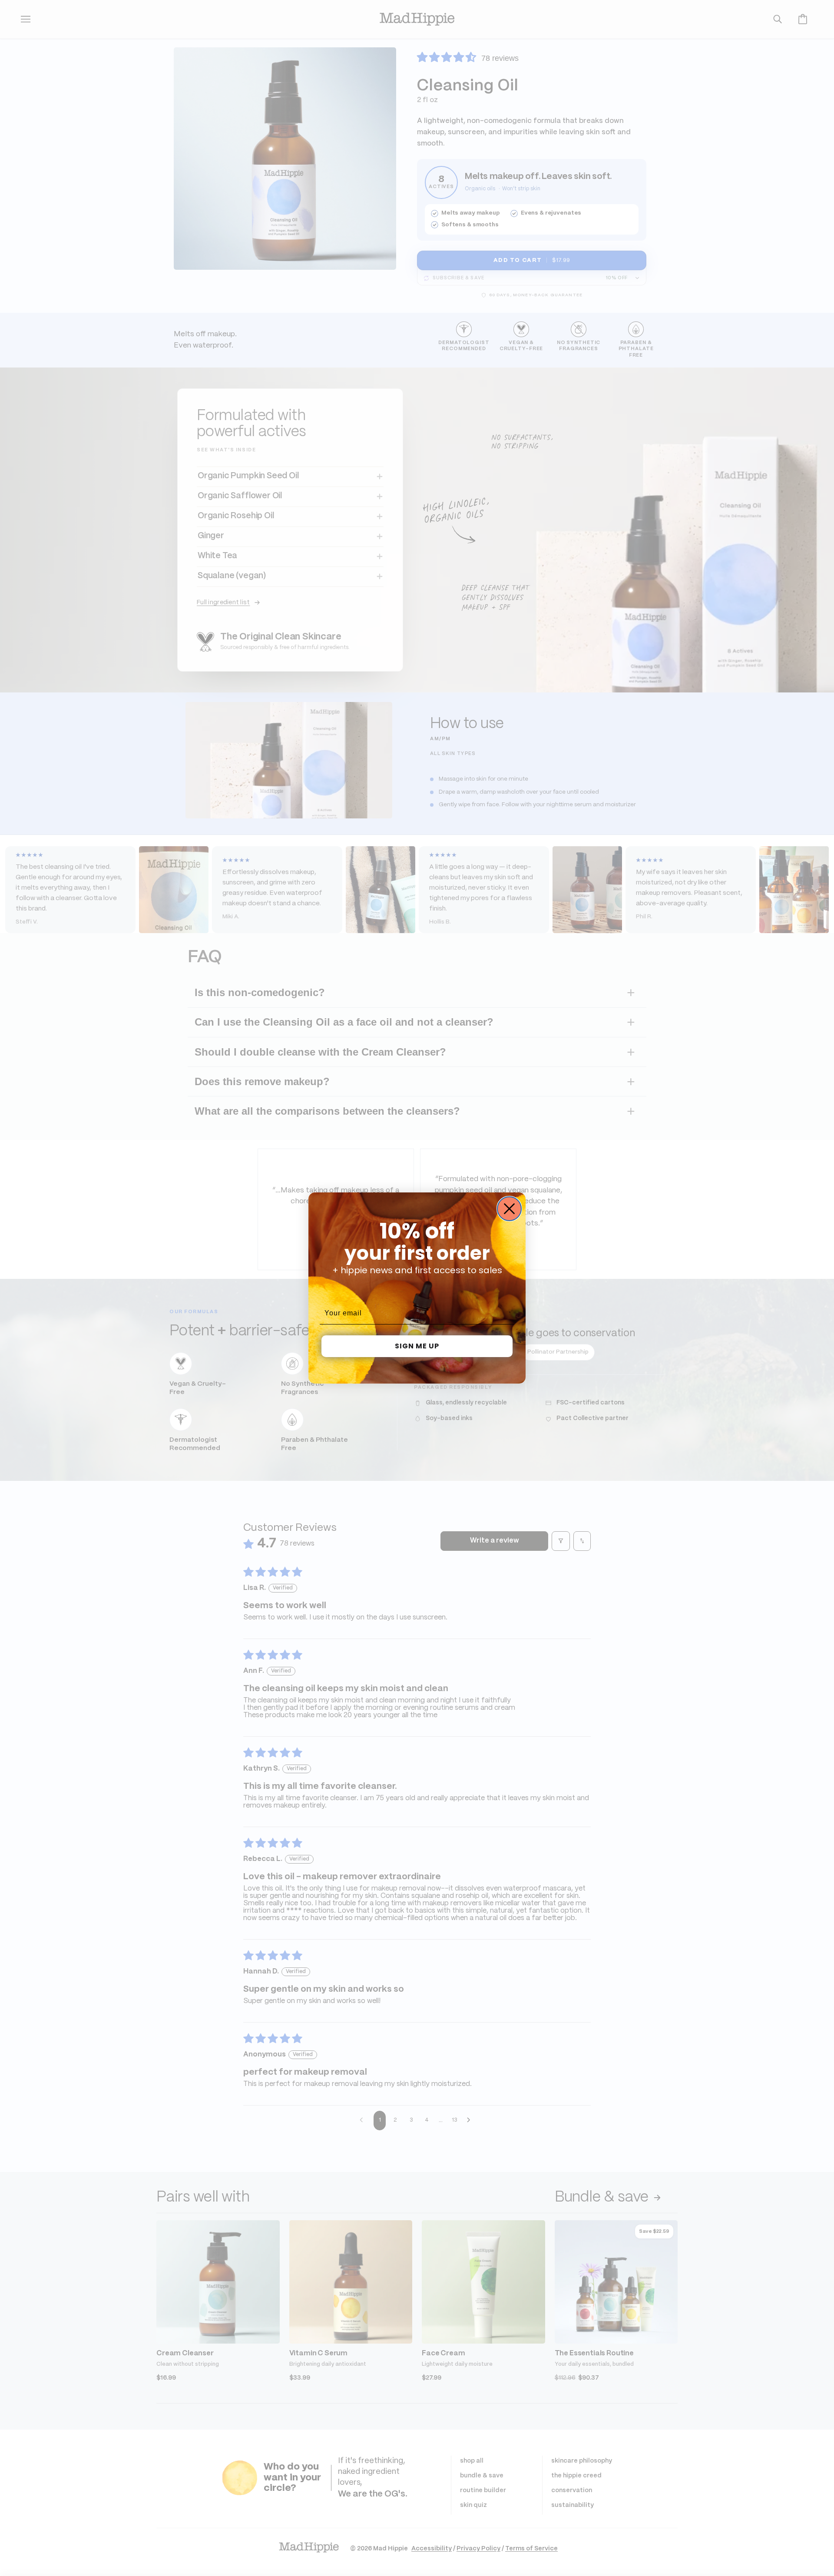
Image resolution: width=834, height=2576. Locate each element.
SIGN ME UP (417, 1346)
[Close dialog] (509, 1209)
